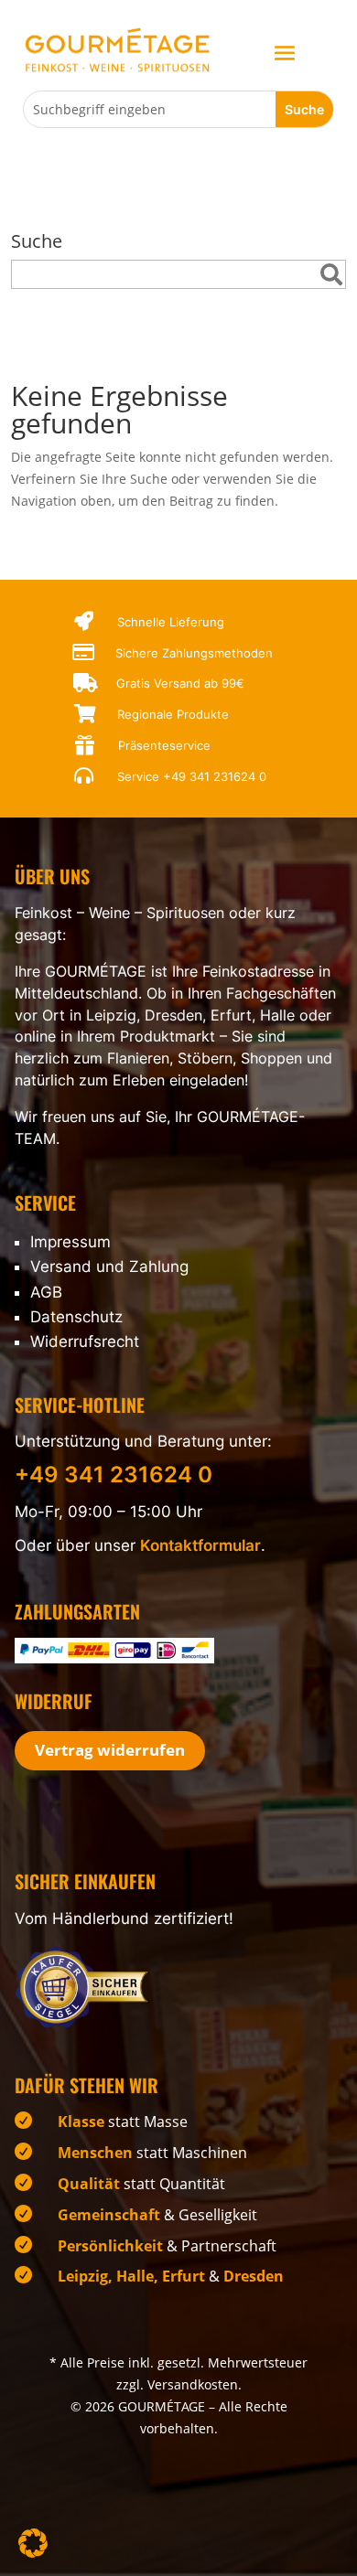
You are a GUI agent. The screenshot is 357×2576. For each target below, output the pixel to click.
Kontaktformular (200, 1545)
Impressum (70, 1242)
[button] (33, 2543)
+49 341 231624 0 (215, 776)
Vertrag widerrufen (110, 1750)
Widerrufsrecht (85, 1341)
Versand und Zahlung (109, 1267)
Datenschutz (76, 1317)
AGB (46, 1292)
